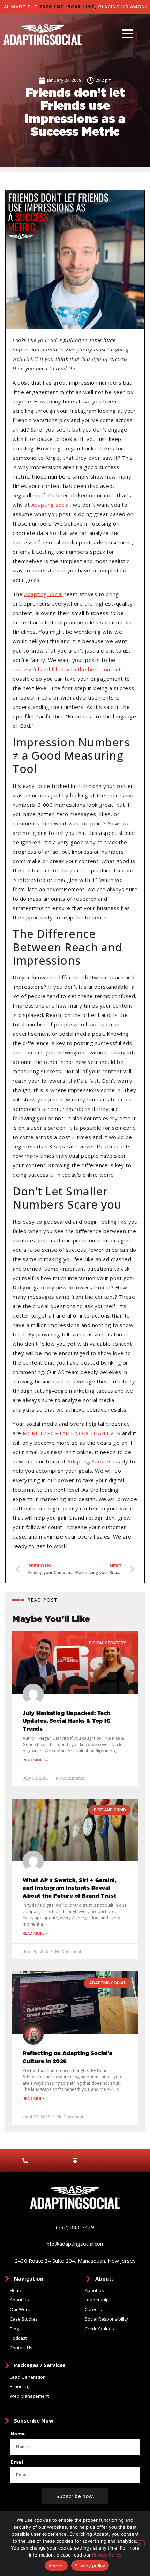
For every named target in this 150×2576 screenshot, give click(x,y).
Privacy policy (90, 2566)
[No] (139, 2543)
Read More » (35, 1760)
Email (18, 2462)
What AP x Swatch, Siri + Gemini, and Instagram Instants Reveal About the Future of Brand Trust (70, 1888)
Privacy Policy (107, 2555)
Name (18, 2434)
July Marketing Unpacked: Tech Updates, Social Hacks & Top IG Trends (67, 1721)
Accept (57, 2566)
